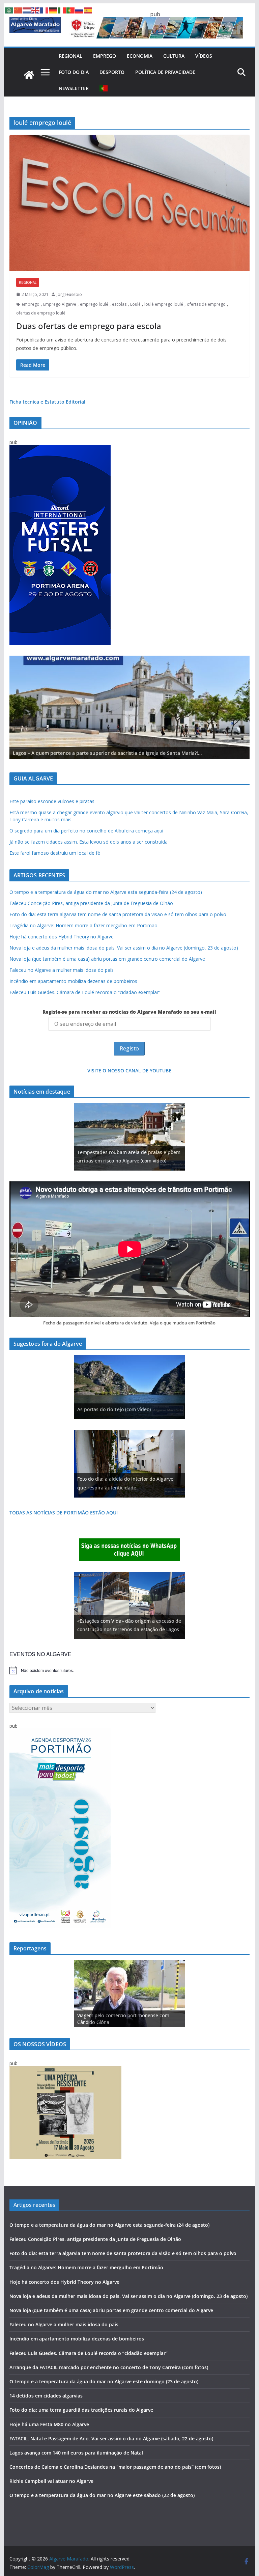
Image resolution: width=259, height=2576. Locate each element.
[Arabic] (9, 10)
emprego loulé (94, 304)
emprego (31, 304)
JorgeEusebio (69, 294)
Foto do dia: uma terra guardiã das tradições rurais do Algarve (81, 2410)
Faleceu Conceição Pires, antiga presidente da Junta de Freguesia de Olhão (91, 903)
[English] (36, 10)
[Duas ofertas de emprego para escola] (130, 203)
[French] (45, 10)
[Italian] (62, 10)
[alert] (130, 1670)
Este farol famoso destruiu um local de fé (55, 853)
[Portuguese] (104, 88)
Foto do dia (74, 72)
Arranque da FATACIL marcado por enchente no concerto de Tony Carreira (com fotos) (109, 2367)
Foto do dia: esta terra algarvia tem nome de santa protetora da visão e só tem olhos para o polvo (118, 914)
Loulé (135, 304)
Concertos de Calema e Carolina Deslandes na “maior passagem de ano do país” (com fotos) (115, 2467)
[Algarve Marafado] (29, 75)
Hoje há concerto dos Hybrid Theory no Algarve (62, 937)
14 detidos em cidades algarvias (46, 2396)
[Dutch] (27, 10)
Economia (140, 56)
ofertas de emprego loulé (41, 313)
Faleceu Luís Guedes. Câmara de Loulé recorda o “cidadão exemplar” (85, 992)
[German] (53, 10)
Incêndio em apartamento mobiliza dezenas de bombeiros (73, 981)
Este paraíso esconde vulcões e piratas (52, 801)
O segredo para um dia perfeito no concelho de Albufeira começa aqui (86, 831)
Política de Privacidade (165, 72)
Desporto (112, 72)
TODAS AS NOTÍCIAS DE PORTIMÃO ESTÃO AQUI (64, 1513)
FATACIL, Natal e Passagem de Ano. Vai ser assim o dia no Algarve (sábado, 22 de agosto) (111, 2438)
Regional (70, 56)
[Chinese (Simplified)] (18, 10)
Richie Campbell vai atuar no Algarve (51, 2481)
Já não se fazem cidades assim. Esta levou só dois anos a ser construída (89, 842)
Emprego (105, 56)
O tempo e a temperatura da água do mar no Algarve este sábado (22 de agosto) (102, 2495)
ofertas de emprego (206, 304)
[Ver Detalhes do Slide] (130, 707)
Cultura (174, 56)
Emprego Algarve (60, 304)
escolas (119, 304)
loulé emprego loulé (164, 304)
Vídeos (204, 56)
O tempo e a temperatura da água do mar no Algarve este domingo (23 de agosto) (104, 2381)
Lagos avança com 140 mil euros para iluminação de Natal (76, 2453)
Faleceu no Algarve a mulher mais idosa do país (62, 970)
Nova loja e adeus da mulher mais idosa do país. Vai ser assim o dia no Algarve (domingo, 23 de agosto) (124, 948)
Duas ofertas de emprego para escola (89, 326)
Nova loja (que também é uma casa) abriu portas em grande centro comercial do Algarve (107, 959)
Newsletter (74, 88)
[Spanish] (88, 10)
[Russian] (80, 10)
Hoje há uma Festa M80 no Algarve (49, 2424)
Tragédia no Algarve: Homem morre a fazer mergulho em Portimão (83, 925)
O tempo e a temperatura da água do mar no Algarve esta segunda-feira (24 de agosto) (106, 892)
